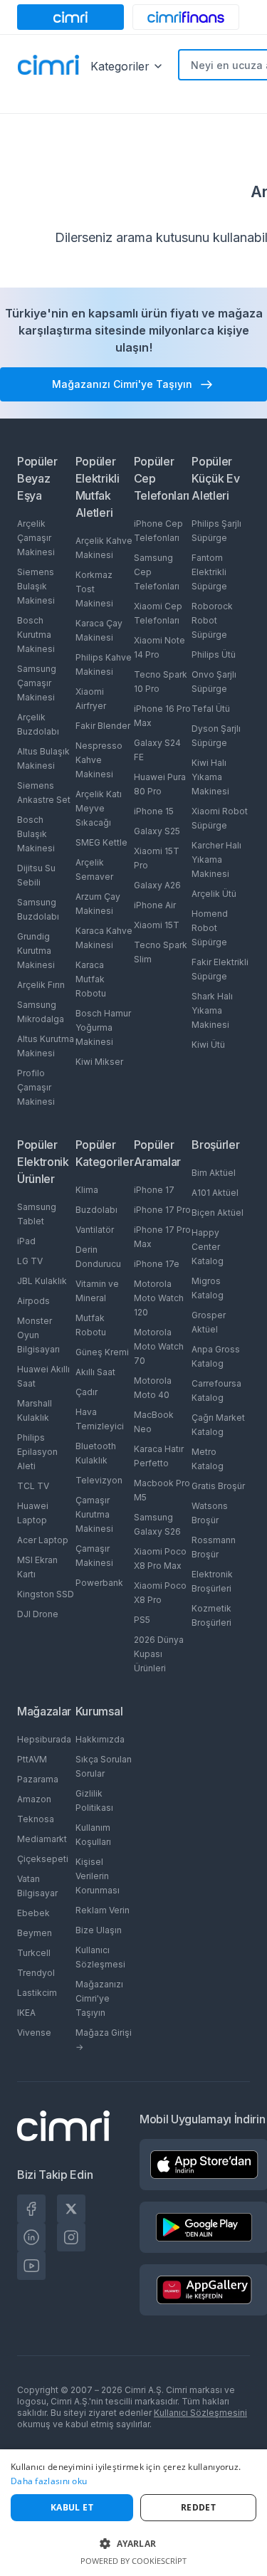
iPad (26, 1241)
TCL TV (33, 1486)
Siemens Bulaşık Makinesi (36, 586)
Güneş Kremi (102, 1352)
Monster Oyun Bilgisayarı (38, 1335)
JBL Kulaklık (42, 1281)
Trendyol (36, 1973)
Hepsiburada (44, 1739)
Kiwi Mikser (99, 1062)
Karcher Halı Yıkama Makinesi (216, 859)
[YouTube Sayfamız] (31, 2266)
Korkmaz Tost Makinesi (94, 589)
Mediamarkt (42, 1839)
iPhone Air (155, 905)
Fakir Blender (103, 726)
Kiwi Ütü (208, 1045)
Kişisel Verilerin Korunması (98, 1876)
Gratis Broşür (218, 1486)
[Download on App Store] (204, 2165)
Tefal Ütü (211, 709)
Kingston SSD (46, 1594)
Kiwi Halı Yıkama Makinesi (210, 777)
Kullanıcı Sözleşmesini (200, 2413)
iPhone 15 (154, 811)
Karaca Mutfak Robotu (91, 979)
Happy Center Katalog (208, 1247)
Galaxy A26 (157, 885)
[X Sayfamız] (71, 2209)
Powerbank (99, 1583)
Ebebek (33, 1913)
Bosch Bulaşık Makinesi (36, 834)
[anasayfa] (48, 66)
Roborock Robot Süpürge (212, 620)
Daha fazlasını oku (49, 2481)
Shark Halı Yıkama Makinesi (212, 1010)
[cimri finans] (186, 17)
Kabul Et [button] (72, 2507)
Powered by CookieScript (133, 2561)
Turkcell (34, 1953)
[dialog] (133, 2513)
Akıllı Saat (95, 1372)
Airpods (33, 1301)
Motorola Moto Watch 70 (159, 1346)
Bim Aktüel (214, 1173)
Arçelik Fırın (41, 985)
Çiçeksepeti (43, 1859)
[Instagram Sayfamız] (71, 2237)
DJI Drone (38, 1614)
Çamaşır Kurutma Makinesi (94, 1514)
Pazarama (38, 1779)
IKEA (26, 2013)
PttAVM (32, 1759)
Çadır (87, 1392)
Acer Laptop (43, 1540)
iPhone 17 (154, 1190)
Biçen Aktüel (218, 1213)
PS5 (142, 1620)
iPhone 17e (157, 1264)
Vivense (34, 2033)
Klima (87, 1190)
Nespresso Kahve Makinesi (99, 760)
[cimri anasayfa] (70, 17)
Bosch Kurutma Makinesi (36, 635)
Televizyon (99, 1480)
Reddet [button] (198, 2507)
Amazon (34, 1799)
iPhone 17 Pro (162, 1210)
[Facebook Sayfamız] (31, 2209)
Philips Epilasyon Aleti (37, 1452)
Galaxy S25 (157, 831)
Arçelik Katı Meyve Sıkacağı (99, 808)
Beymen (35, 1933)
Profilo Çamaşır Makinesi (36, 1087)
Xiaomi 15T (157, 925)
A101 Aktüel (215, 1193)
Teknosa (36, 1819)
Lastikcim (37, 1993)
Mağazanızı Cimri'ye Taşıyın (99, 1998)
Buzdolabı (96, 1210)
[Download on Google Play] (204, 2227)
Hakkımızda (100, 1739)
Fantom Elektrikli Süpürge (209, 572)
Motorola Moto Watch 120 (159, 1298)
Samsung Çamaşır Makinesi (37, 683)
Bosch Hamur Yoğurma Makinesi (103, 1027)
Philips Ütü (214, 654)
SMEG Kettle (101, 842)
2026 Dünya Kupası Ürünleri (159, 1654)
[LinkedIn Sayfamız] (31, 2237)
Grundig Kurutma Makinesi (36, 951)
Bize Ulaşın (99, 1930)
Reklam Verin (103, 1910)
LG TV (30, 1261)
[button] (133, 2543)
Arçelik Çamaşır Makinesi (36, 538)
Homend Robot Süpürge (210, 928)
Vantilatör (95, 1230)
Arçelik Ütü (214, 894)
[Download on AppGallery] (204, 2290)
